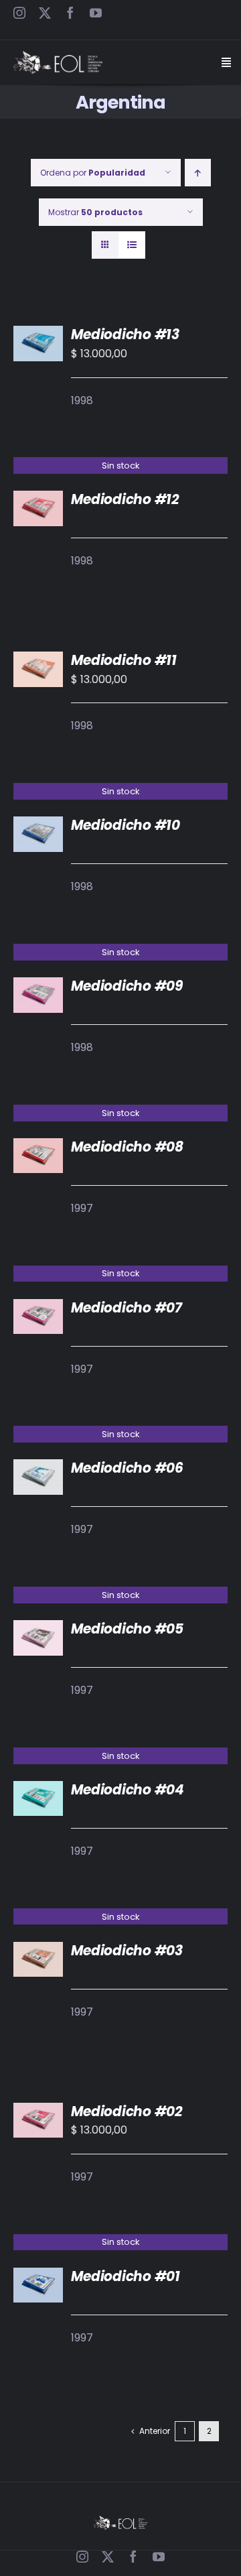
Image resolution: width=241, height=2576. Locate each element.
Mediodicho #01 (126, 2276)
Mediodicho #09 (127, 986)
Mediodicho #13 (125, 334)
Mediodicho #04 (128, 1790)
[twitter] (45, 13)
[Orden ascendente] (198, 173)
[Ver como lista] (132, 245)
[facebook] (70, 13)
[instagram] (19, 13)
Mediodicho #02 (127, 2111)
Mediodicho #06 (127, 1468)
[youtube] (96, 13)
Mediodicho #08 (127, 1147)
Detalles (45, 511)
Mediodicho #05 (127, 1629)
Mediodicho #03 (127, 1951)
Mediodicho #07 (127, 1308)
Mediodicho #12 (125, 499)
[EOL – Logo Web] (58, 56)
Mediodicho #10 (126, 825)
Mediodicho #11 (124, 660)
